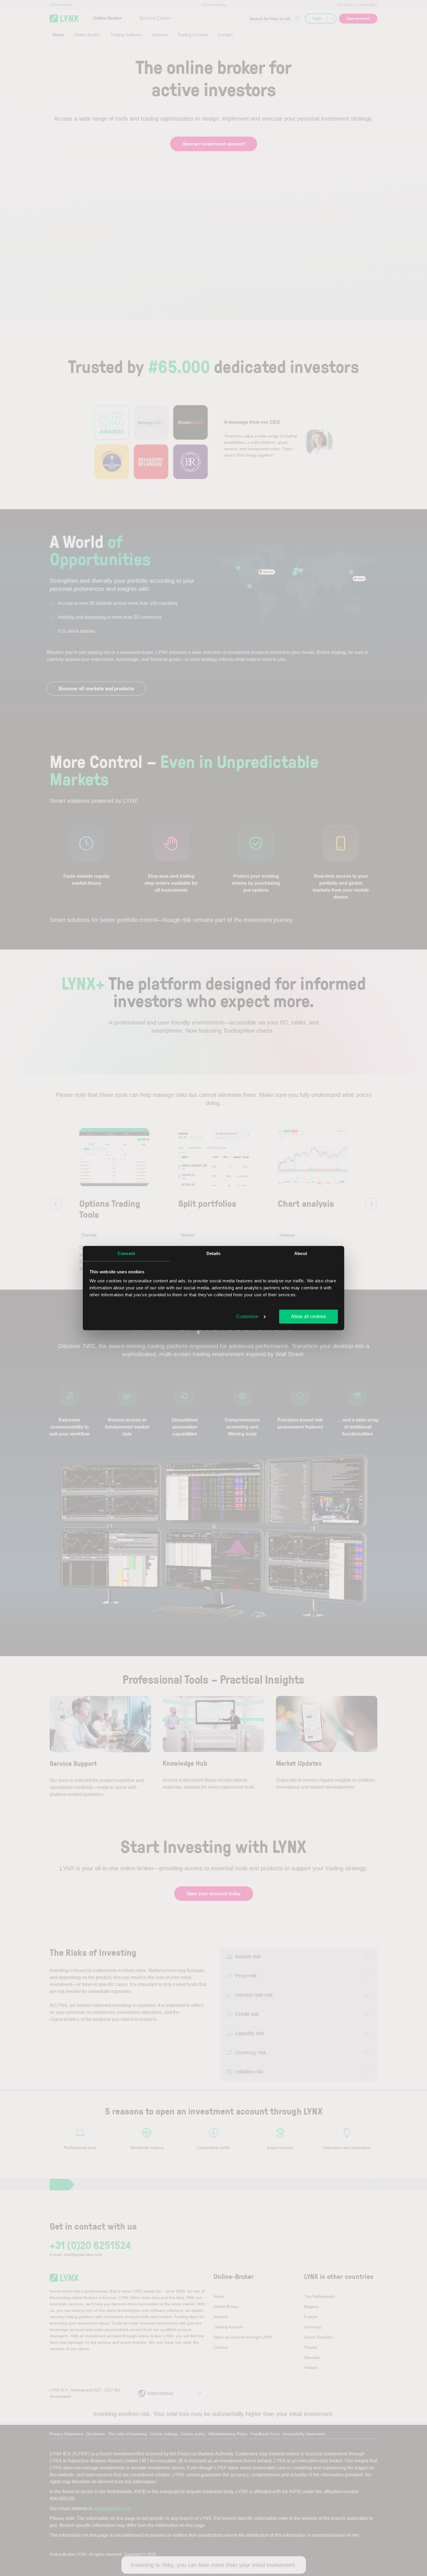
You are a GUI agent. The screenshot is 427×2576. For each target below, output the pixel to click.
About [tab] (301, 1253)
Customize (247, 1316)
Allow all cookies (308, 1316)
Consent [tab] (126, 1253)
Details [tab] (214, 1253)
